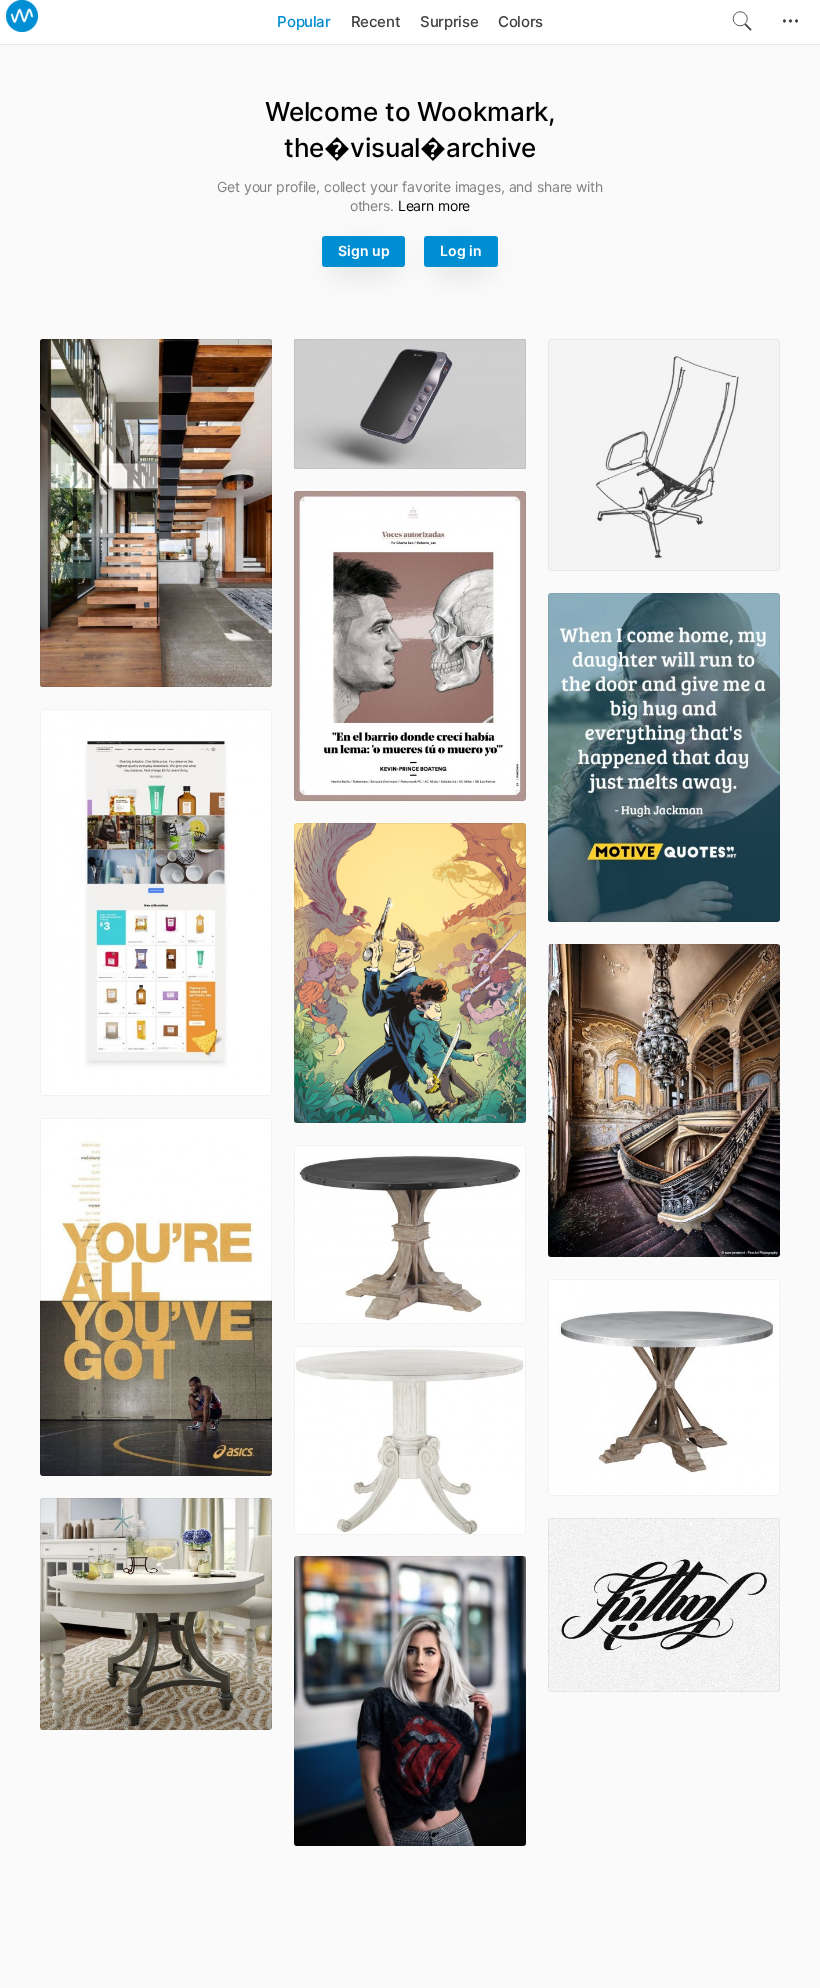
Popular (303, 21)
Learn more (434, 205)
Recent (376, 21)
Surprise (449, 21)
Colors (520, 21)
